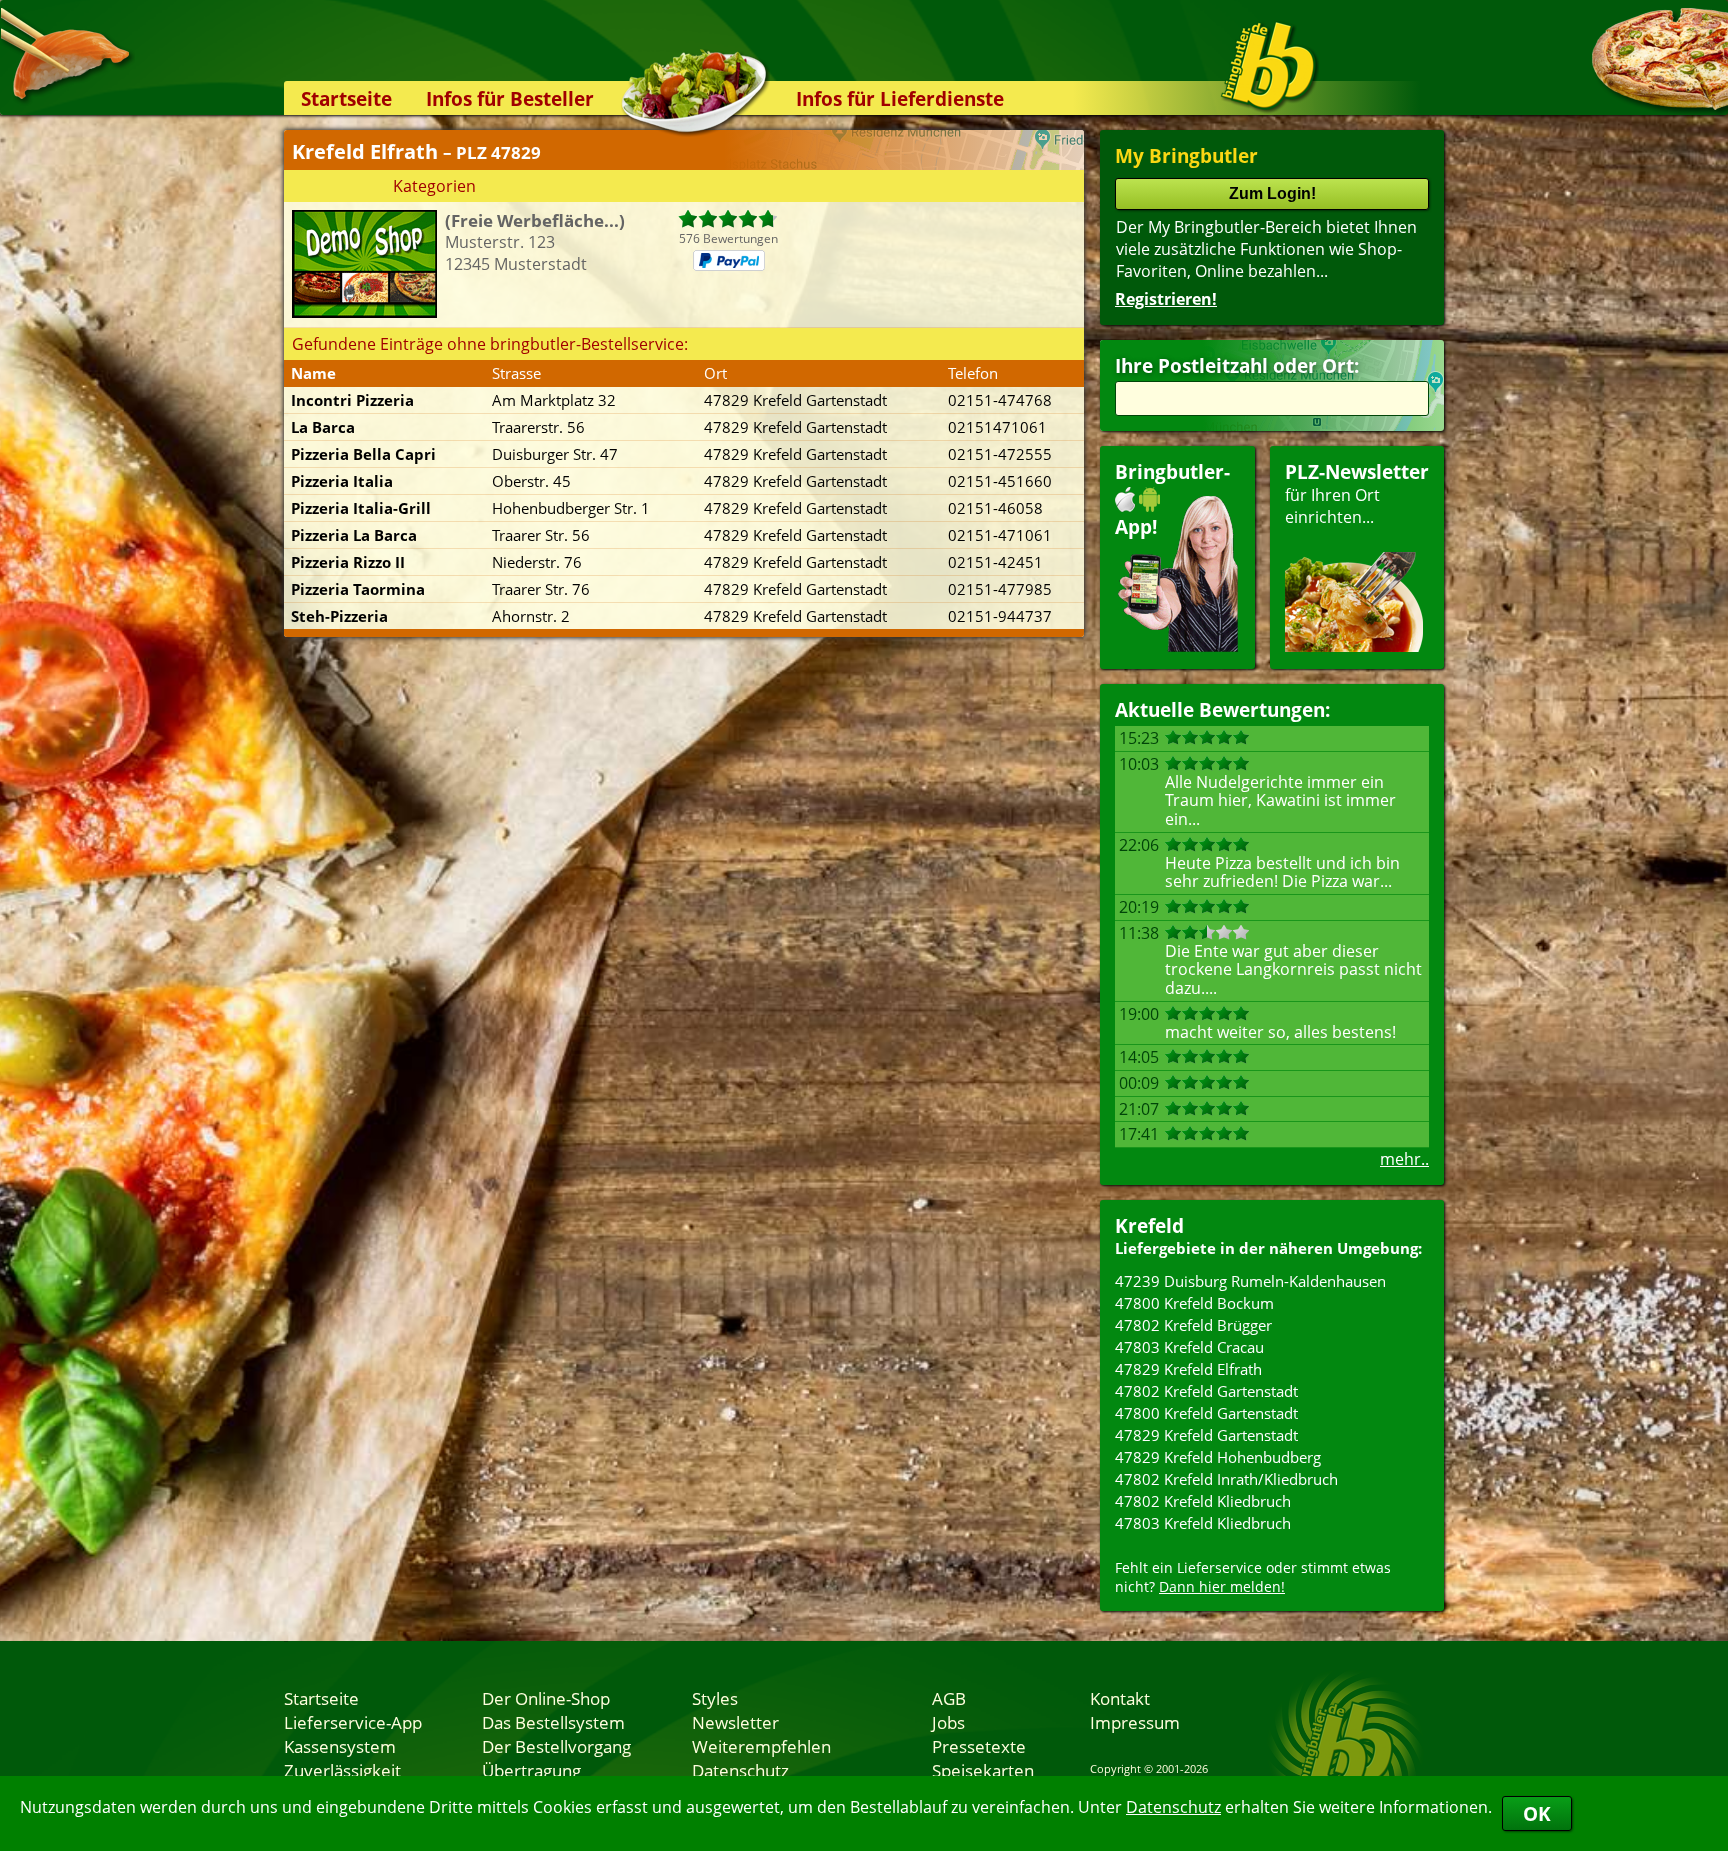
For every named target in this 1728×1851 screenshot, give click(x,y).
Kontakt (1120, 1698)
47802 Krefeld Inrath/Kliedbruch (1226, 1479)
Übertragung (531, 1770)
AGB (949, 1698)
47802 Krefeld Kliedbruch (1203, 1501)
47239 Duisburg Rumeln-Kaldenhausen (1250, 1281)
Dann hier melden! (1222, 1586)
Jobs (948, 1722)
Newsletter (735, 1722)
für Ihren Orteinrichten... (1357, 493)
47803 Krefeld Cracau (1189, 1347)
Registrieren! (1166, 299)
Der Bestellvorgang (556, 1746)
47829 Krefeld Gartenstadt (1206, 1435)
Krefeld (1149, 1225)
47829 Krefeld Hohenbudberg (1218, 1457)
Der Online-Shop (546, 1698)
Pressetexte (979, 1746)
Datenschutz (1173, 1807)
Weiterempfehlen (761, 1746)
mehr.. (1404, 1159)
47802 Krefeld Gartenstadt (1206, 1391)
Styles (715, 1698)
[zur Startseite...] (1268, 66)
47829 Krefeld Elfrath (1188, 1369)
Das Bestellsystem (553, 1722)
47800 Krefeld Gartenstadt (1206, 1413)
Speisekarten (983, 1770)
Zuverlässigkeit (342, 1770)
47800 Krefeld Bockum (1194, 1303)
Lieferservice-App (353, 1722)
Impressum (1135, 1722)
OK (1537, 1813)
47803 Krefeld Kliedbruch (1203, 1523)
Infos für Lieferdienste (900, 98)
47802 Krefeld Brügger (1193, 1325)
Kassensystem (340, 1746)
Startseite (346, 98)
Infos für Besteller (510, 98)
